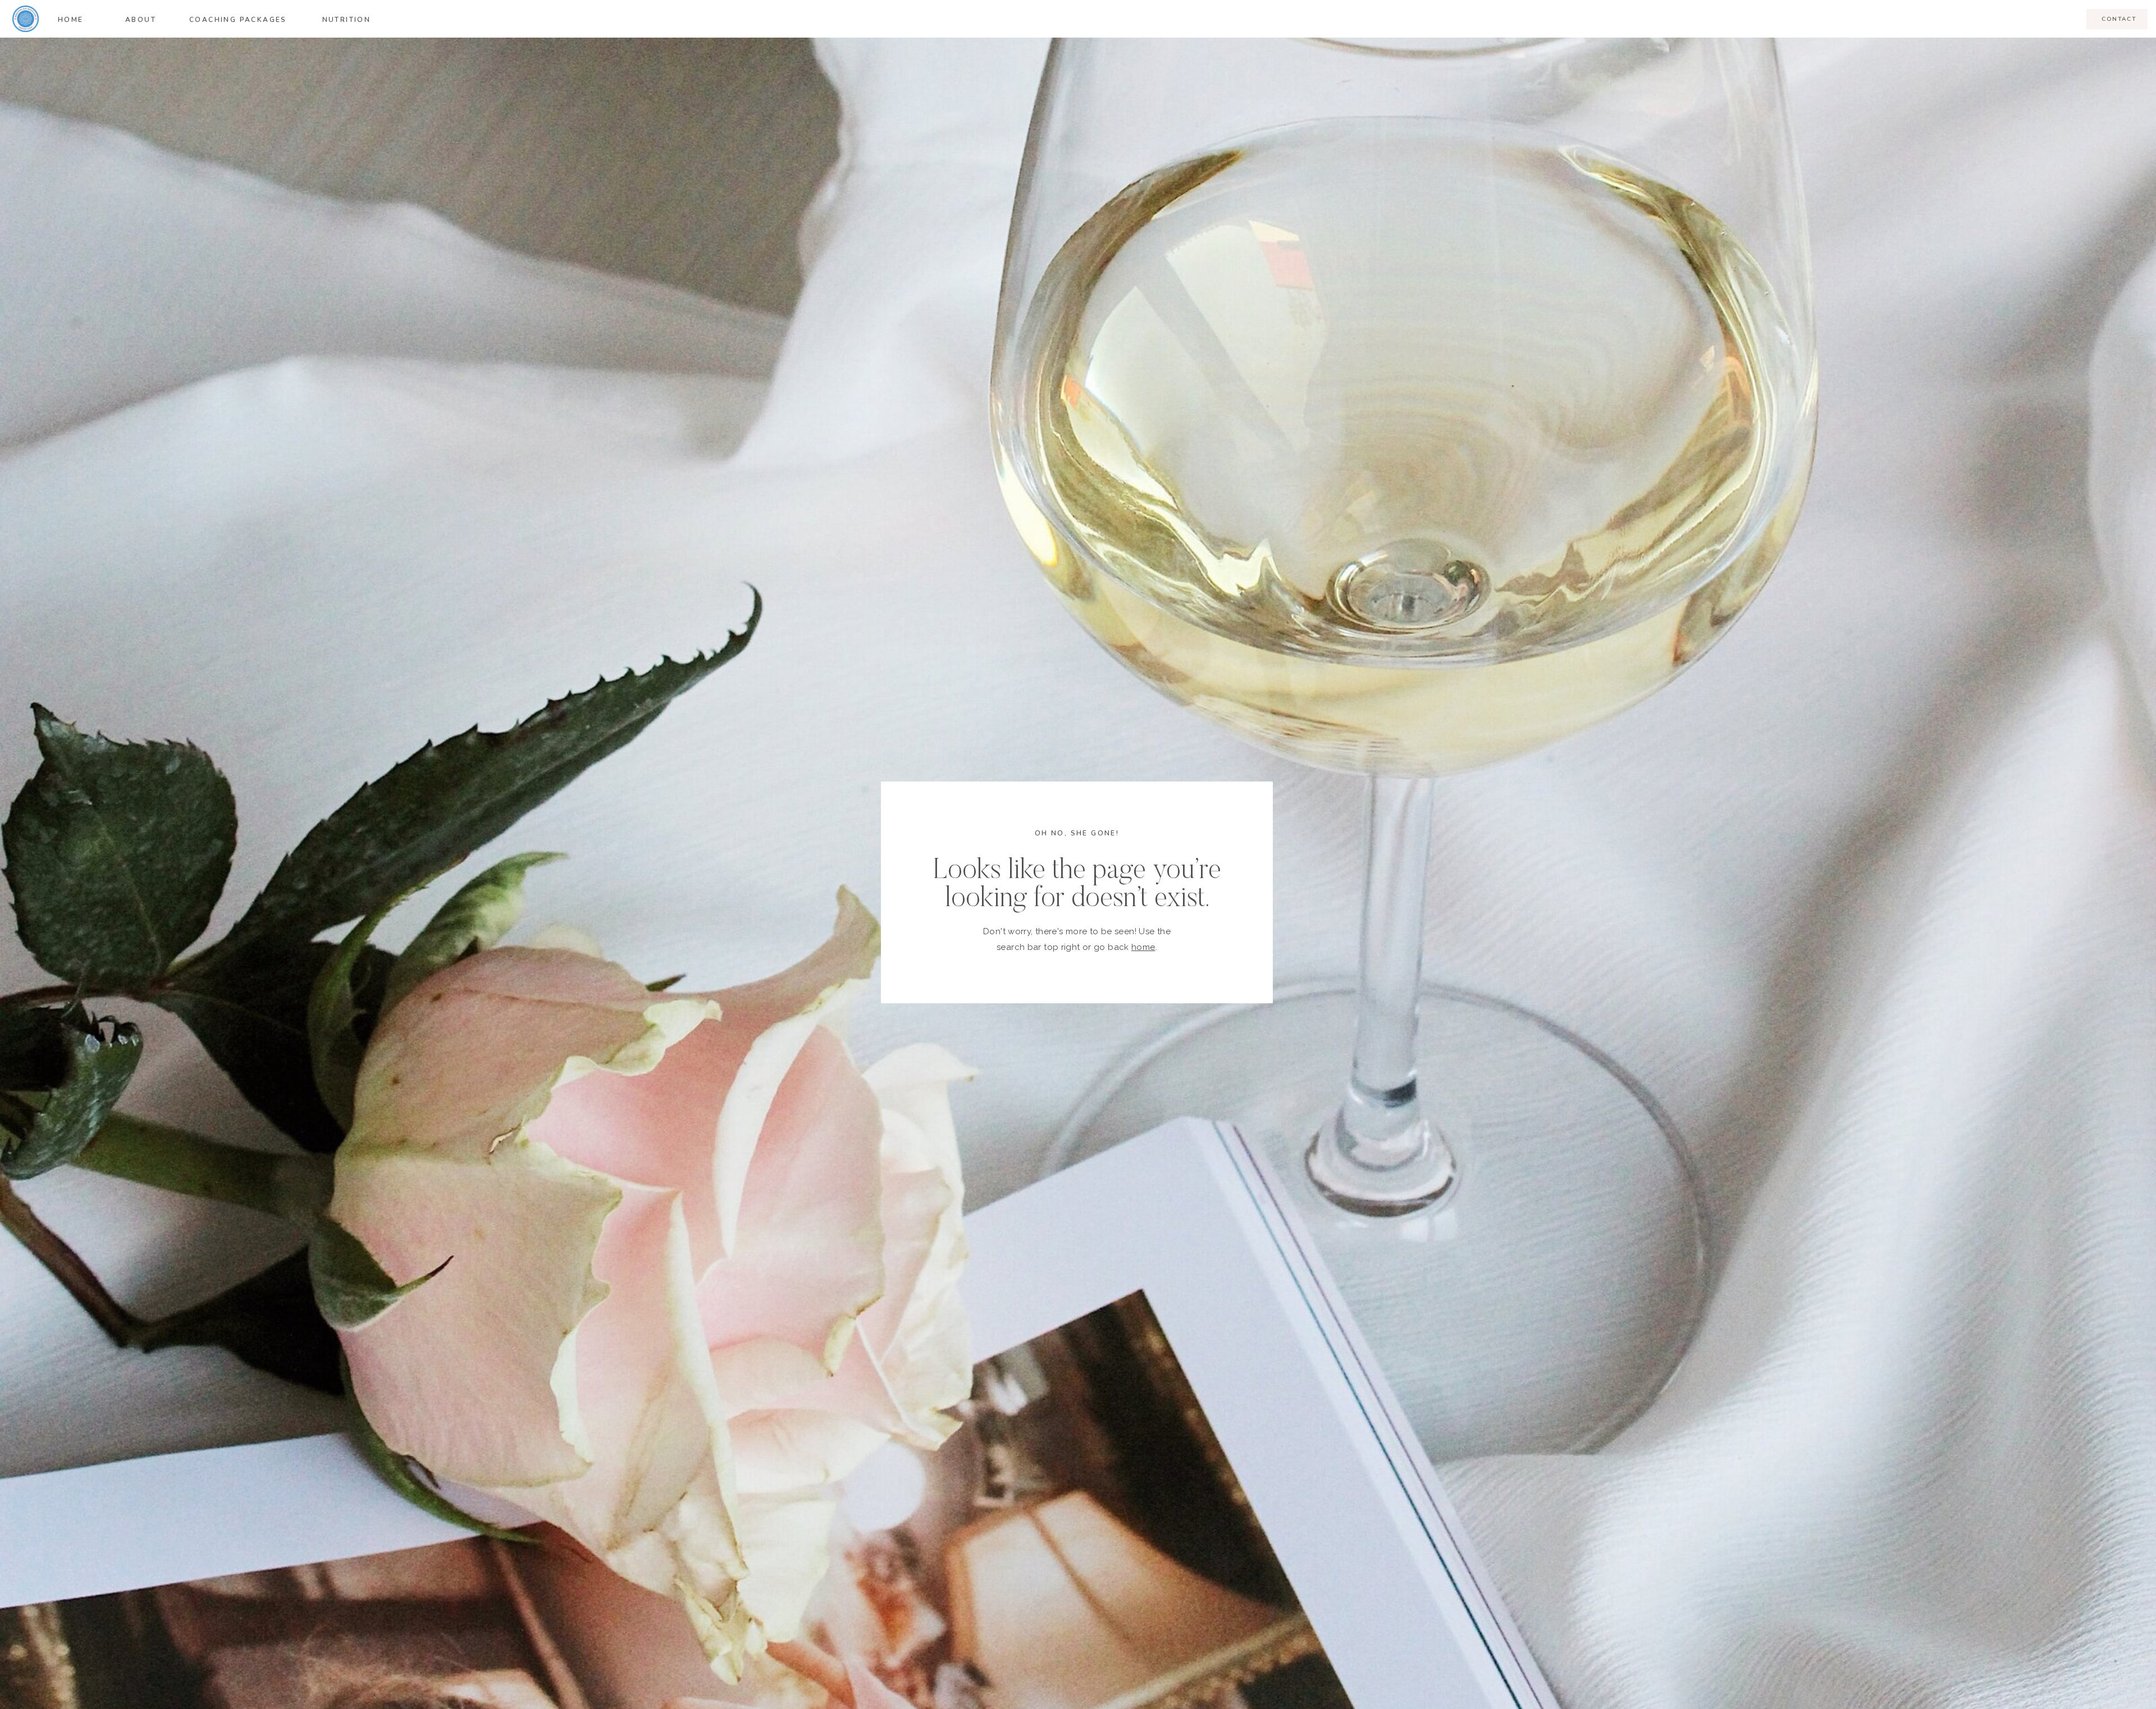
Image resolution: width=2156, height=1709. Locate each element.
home (1143, 947)
